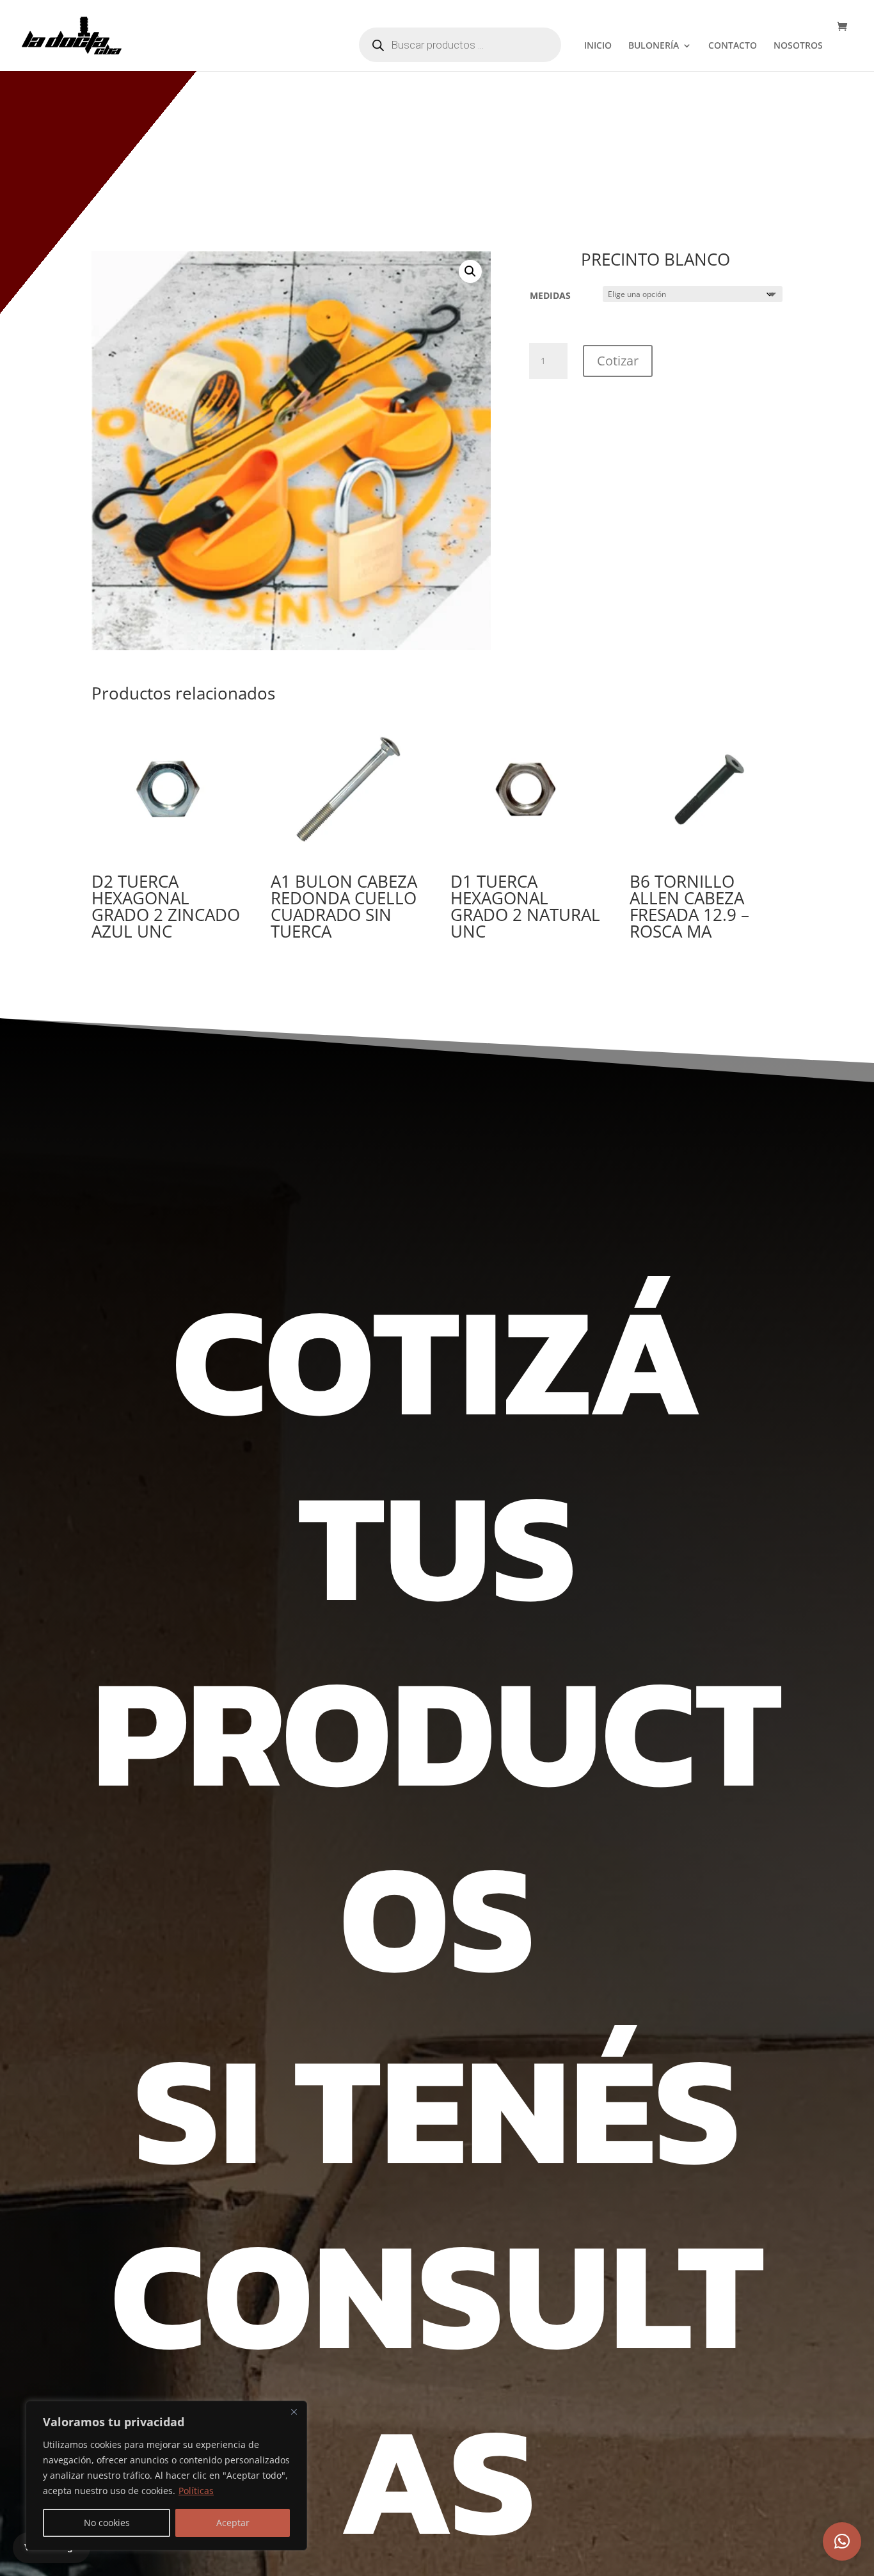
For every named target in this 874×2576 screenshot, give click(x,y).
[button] (470, 271)
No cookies (107, 2523)
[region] (166, 2476)
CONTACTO (733, 46)
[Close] (294, 2412)
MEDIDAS (550, 295)
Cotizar (618, 361)
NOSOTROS (798, 46)
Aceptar (233, 2523)
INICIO (598, 46)
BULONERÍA (654, 46)
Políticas (196, 2491)
